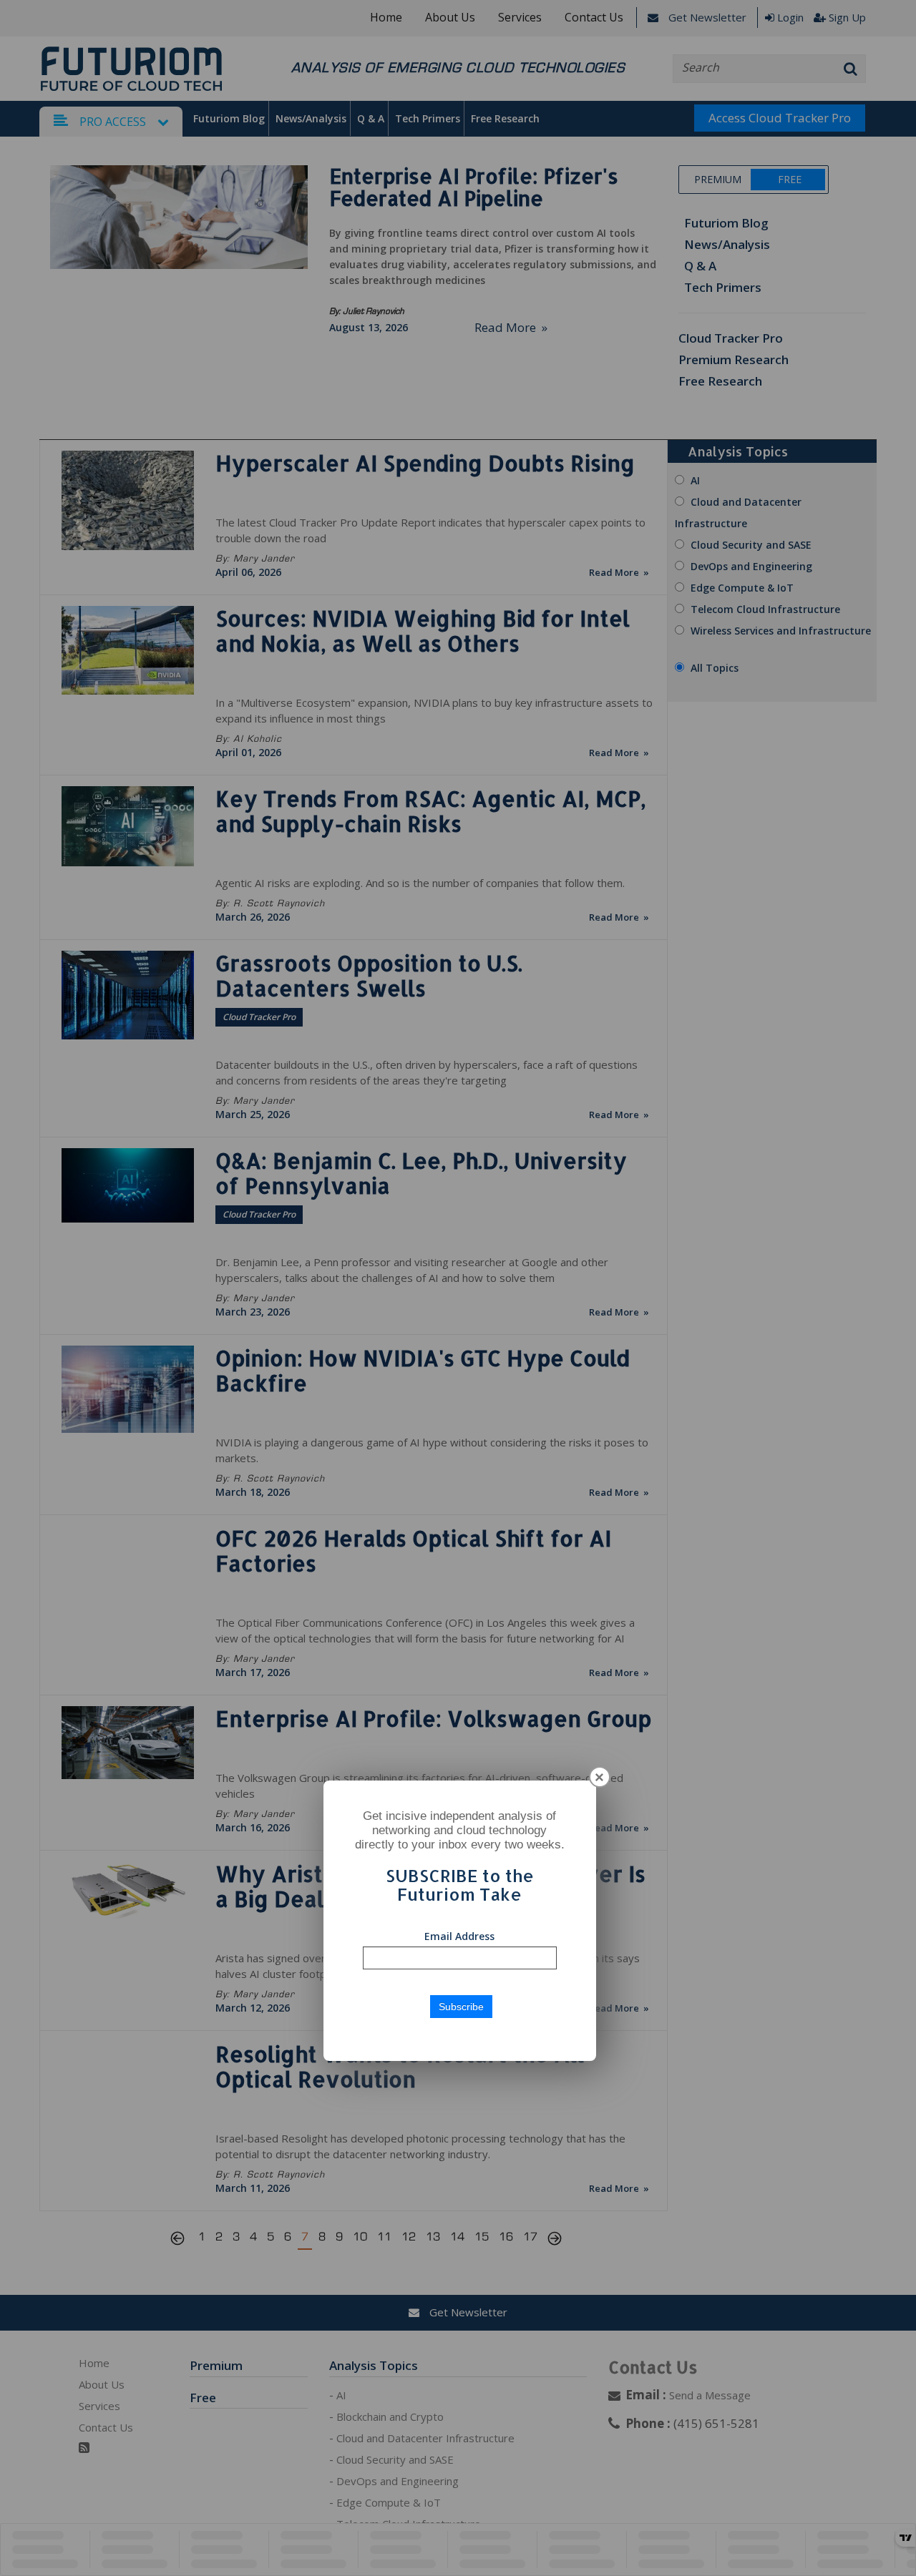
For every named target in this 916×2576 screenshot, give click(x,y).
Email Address (459, 1936)
